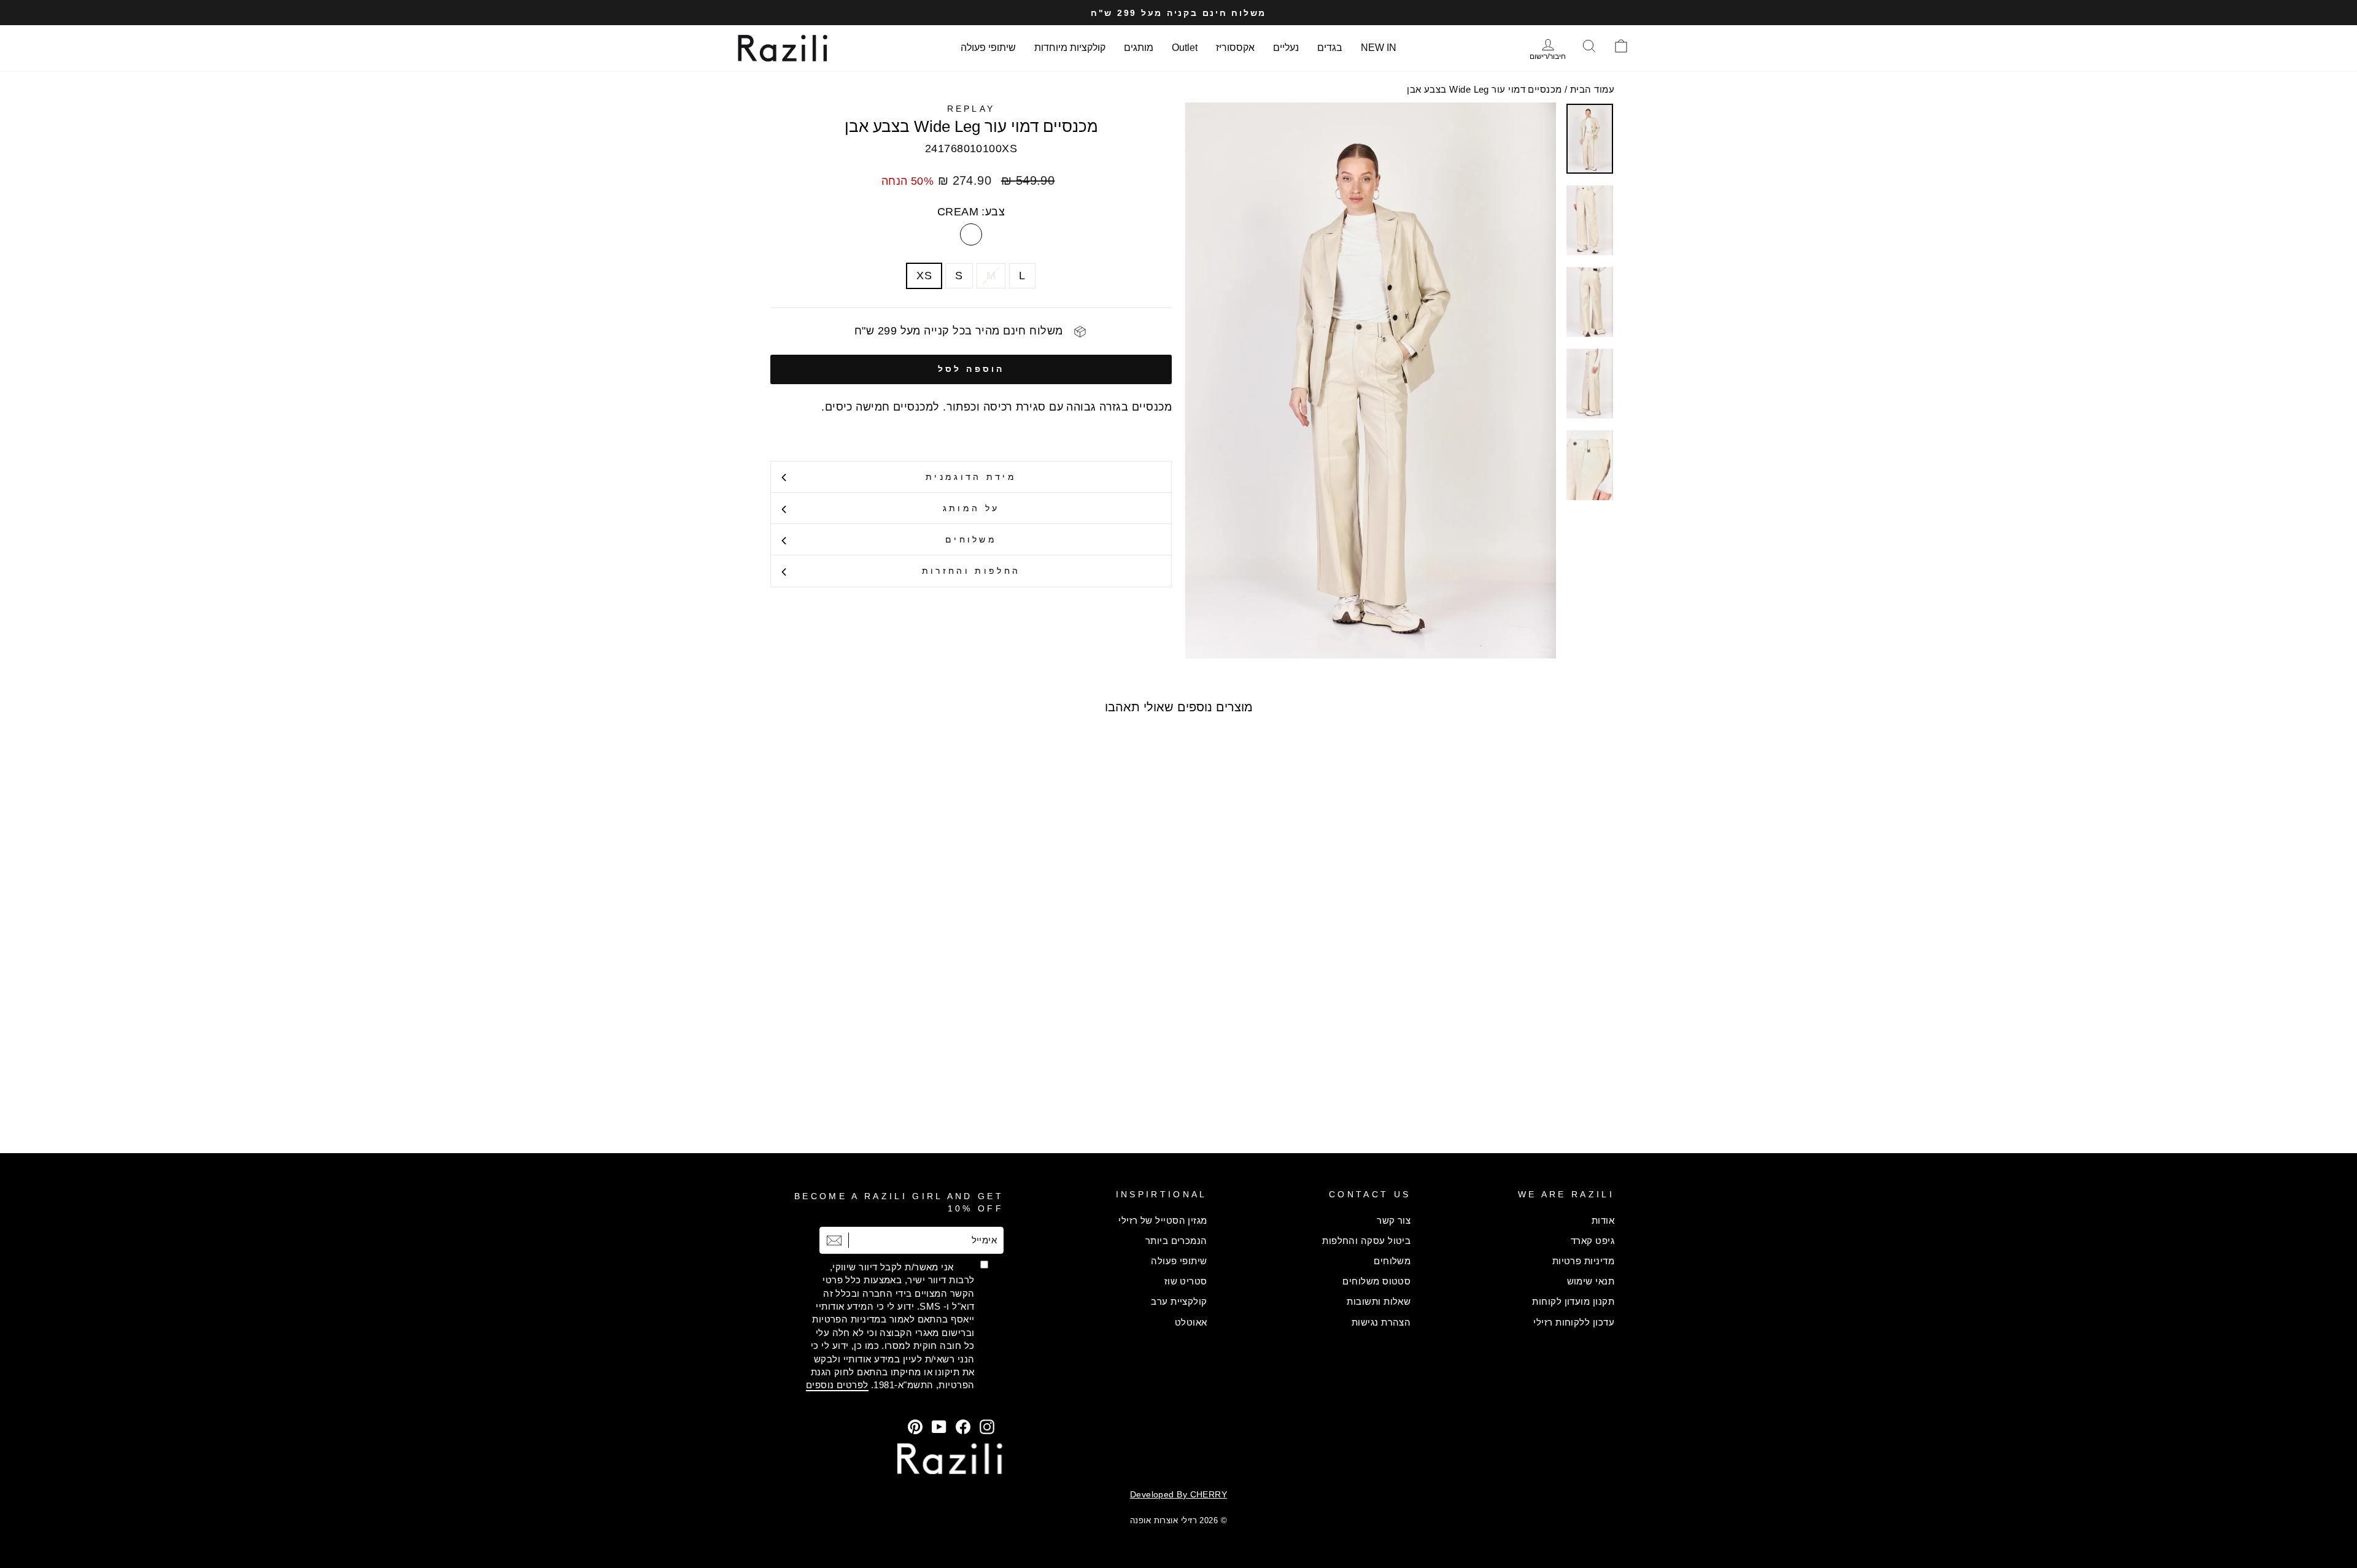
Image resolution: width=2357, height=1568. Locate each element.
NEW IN (1379, 48)
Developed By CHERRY (1179, 1494)
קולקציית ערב (1179, 1301)
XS (924, 276)
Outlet (1185, 48)
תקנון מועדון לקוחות (1573, 1301)
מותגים (1139, 48)
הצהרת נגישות (1381, 1322)
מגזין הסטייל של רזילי (1163, 1220)
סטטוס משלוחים (1376, 1281)
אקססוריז (1235, 48)
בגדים (1330, 48)
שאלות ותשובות (1379, 1301)
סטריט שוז (1186, 1281)
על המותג (971, 508)
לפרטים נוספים (837, 1385)
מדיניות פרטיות (1583, 1261)
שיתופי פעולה (988, 48)
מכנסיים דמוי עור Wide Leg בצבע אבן (1484, 89)
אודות (1603, 1220)
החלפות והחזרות (971, 571)
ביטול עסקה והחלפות (1366, 1241)
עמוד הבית (1592, 89)
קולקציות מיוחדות (1070, 48)
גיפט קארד (1593, 1241)
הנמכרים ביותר (1176, 1241)
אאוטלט (1191, 1322)
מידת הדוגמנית (971, 477)
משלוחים (971, 539)
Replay (971, 109)
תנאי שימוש (1591, 1281)
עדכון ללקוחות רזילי (1574, 1322)
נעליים (1286, 48)
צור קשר (1394, 1220)
